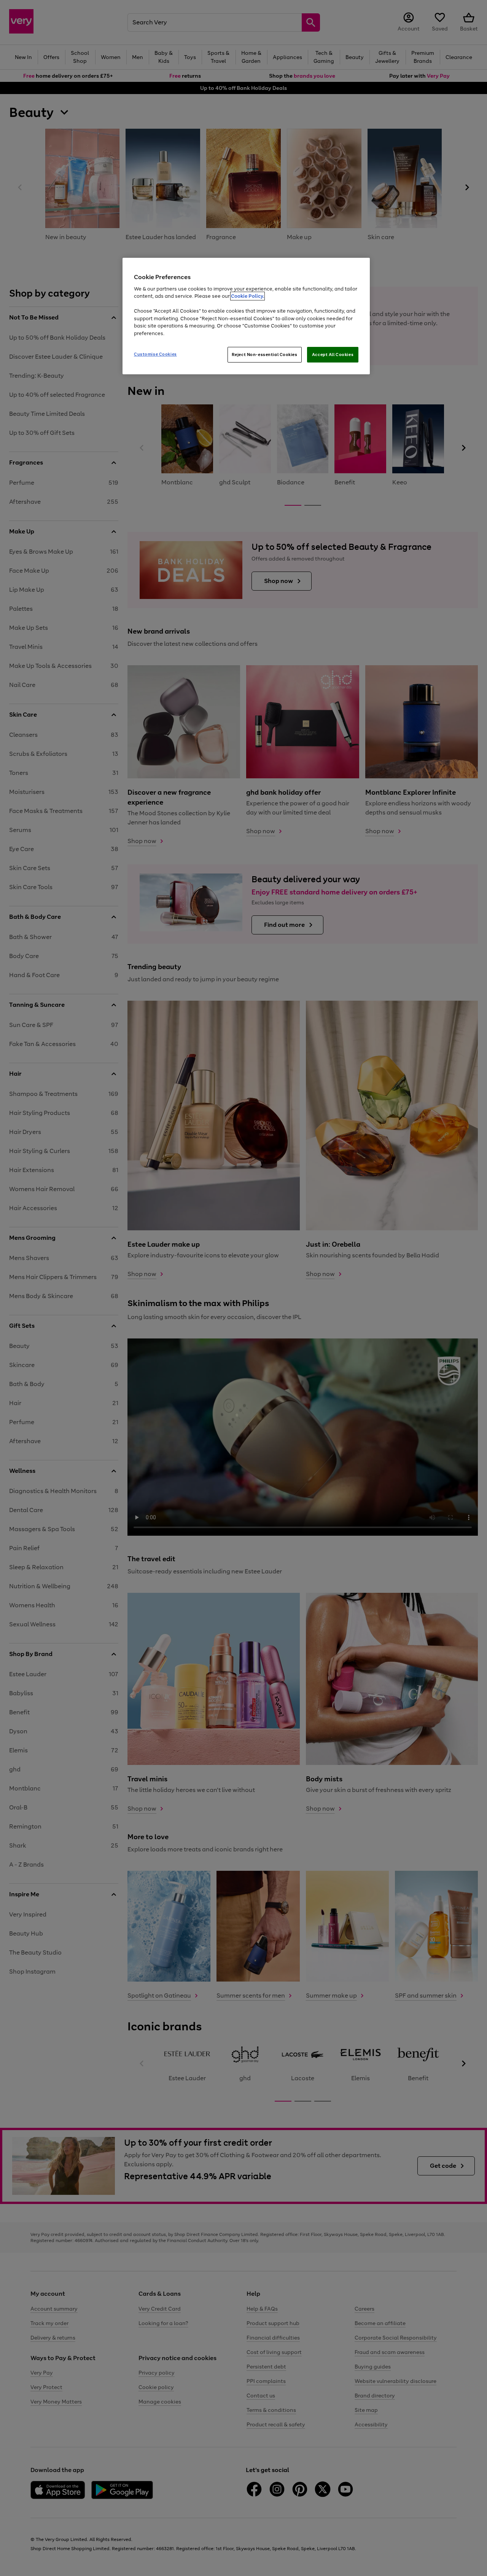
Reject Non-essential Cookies (265, 355)
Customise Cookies (155, 354)
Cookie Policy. (247, 296)
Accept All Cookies (333, 355)
